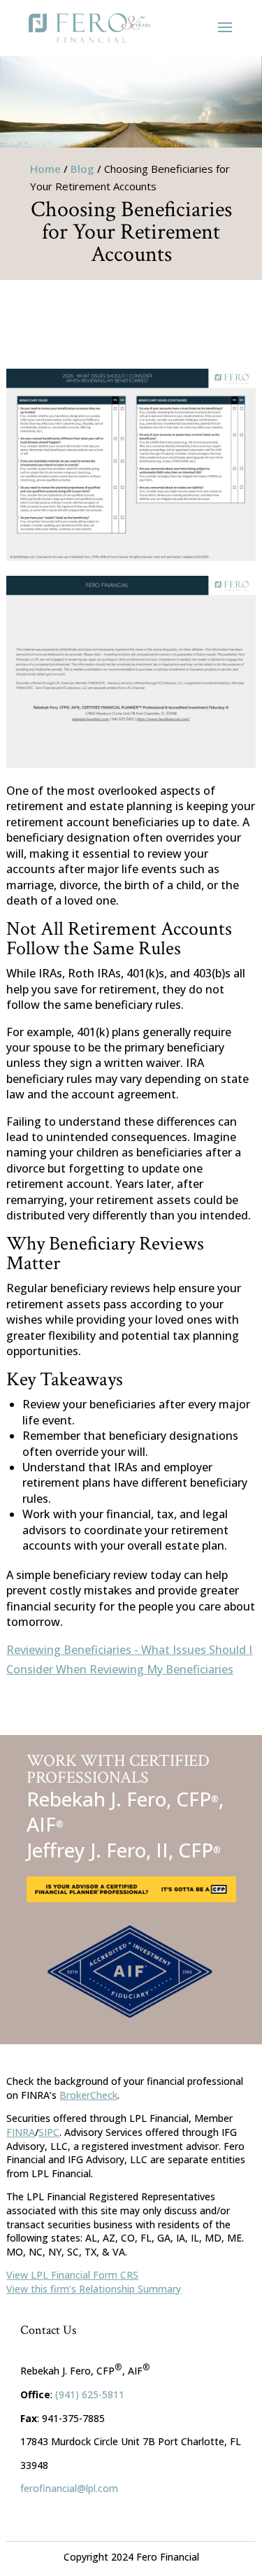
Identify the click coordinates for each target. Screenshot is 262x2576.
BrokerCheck (88, 2095)
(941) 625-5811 (90, 2394)
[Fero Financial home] (89, 28)
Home (45, 169)
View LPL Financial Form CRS (72, 2275)
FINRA (21, 2132)
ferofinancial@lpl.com (69, 2488)
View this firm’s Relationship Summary (94, 2289)
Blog (82, 169)
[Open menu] (225, 28)
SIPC (49, 2132)
